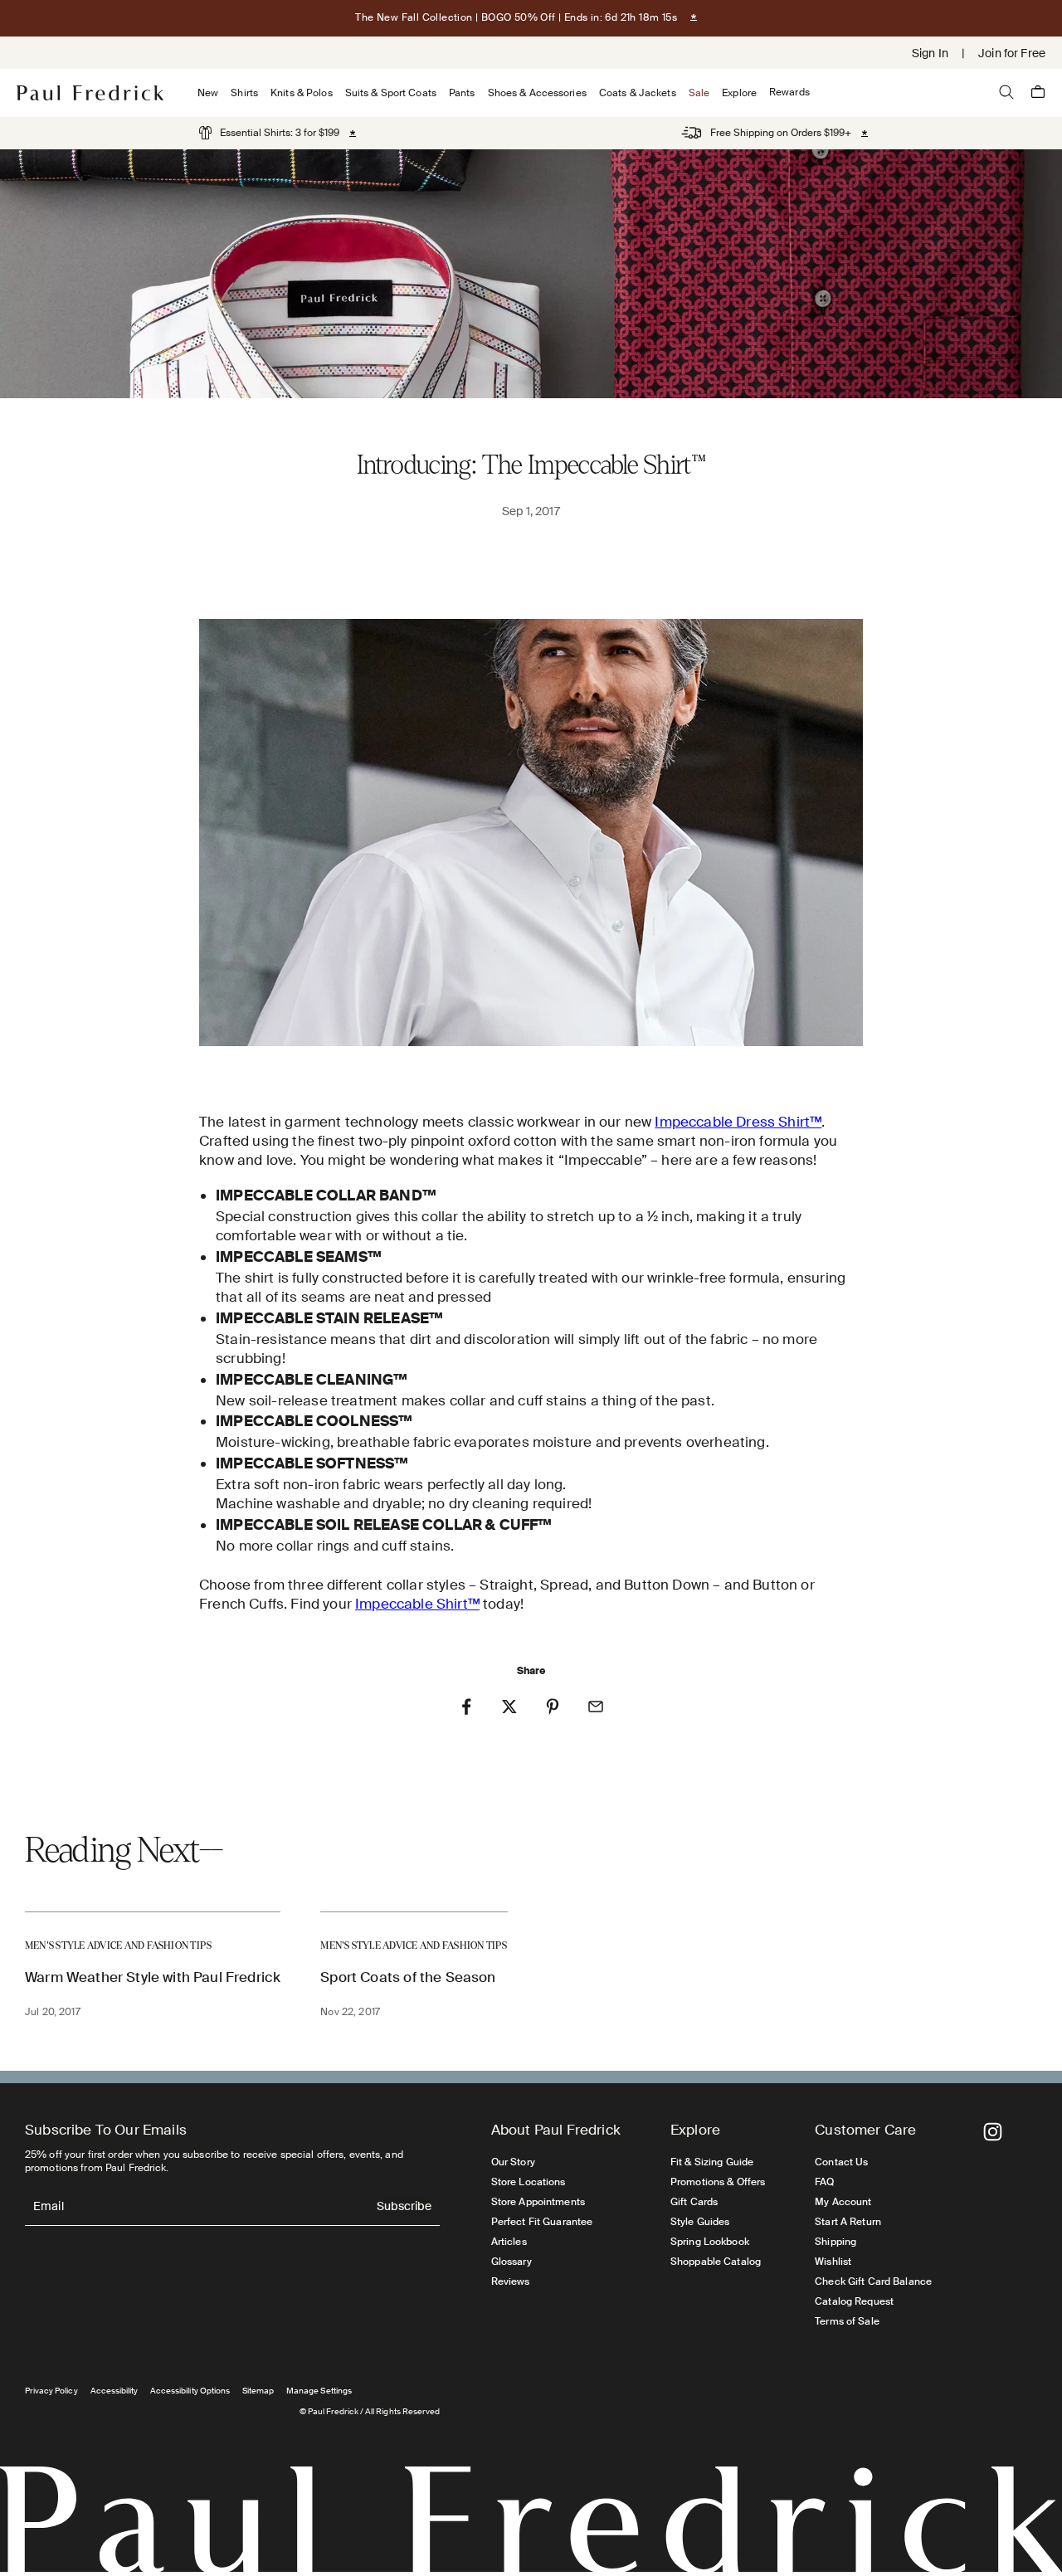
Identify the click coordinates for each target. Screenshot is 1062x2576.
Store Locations (529, 2182)
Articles (509, 2242)
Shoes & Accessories (537, 93)
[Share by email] (596, 1707)
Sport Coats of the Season (408, 1977)
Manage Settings (319, 2391)
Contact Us (841, 2162)
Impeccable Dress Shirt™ (738, 1122)
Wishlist (833, 2262)
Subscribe (404, 2207)
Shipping (835, 2242)
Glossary (512, 2262)
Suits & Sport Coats (391, 93)
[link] (269, 133)
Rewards (789, 93)
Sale (699, 93)
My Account (843, 2202)
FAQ (824, 2182)
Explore (739, 93)
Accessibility (114, 2391)
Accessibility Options (190, 2391)
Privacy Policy (51, 2391)
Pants (462, 93)
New (208, 93)
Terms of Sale (847, 2321)
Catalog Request (854, 2301)
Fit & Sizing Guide (712, 2162)
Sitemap (258, 2391)
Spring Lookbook (710, 2242)
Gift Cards (694, 2202)
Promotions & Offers (718, 2182)
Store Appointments (538, 2202)
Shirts (244, 93)
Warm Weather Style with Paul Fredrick (153, 1977)
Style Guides (700, 2222)
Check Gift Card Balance (873, 2281)
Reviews (511, 2281)
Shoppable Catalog (716, 2262)
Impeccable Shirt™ (417, 1604)
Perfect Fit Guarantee (542, 2222)
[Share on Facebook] (466, 1707)
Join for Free (1012, 53)
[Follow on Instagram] (993, 2132)
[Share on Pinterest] (553, 1707)
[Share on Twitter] (509, 1707)
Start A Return (848, 2222)
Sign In (930, 53)
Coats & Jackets (638, 93)
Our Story (513, 2162)
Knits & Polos (302, 93)
